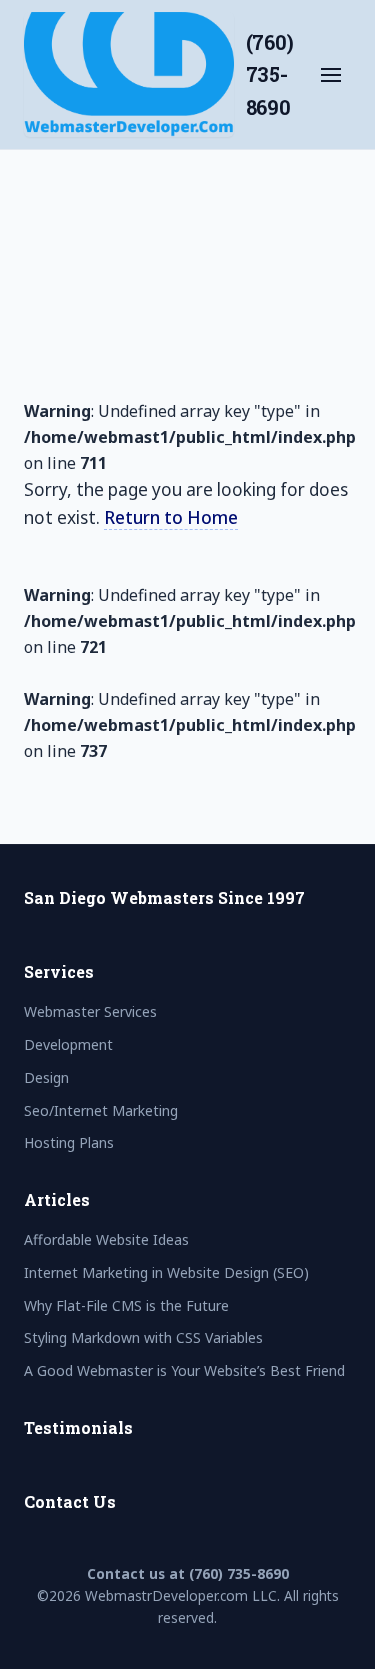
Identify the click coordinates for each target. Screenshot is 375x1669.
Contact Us (70, 1501)
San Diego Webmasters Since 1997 (164, 897)
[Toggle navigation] (331, 75)
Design (85, 438)
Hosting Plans (114, 545)
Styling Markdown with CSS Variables (143, 1337)
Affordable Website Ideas (106, 1239)
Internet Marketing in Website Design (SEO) (166, 1272)
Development (113, 385)
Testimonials (78, 1427)
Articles (57, 1199)
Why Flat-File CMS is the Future (126, 1305)
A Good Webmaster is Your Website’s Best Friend (184, 1370)
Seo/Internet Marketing (158, 491)
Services (59, 971)
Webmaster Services (143, 332)
